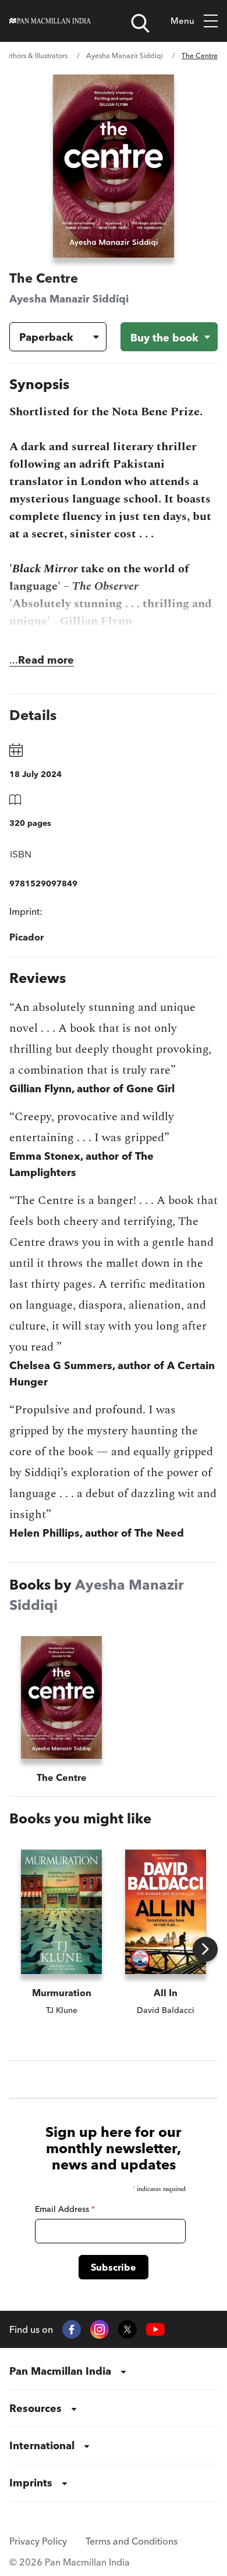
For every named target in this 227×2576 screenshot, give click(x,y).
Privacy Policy (38, 2541)
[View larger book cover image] (114, 166)
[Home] (50, 21)
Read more (46, 660)
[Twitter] (127, 2329)
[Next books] (205, 1949)
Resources (36, 2408)
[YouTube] (155, 2330)
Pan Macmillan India (60, 2371)
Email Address (65, 2209)
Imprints (31, 2483)
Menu (182, 21)
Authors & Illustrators (34, 56)
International (42, 2445)
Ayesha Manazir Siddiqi (125, 56)
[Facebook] (72, 2329)
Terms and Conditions (132, 2541)
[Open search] (140, 23)
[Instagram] (100, 2329)
